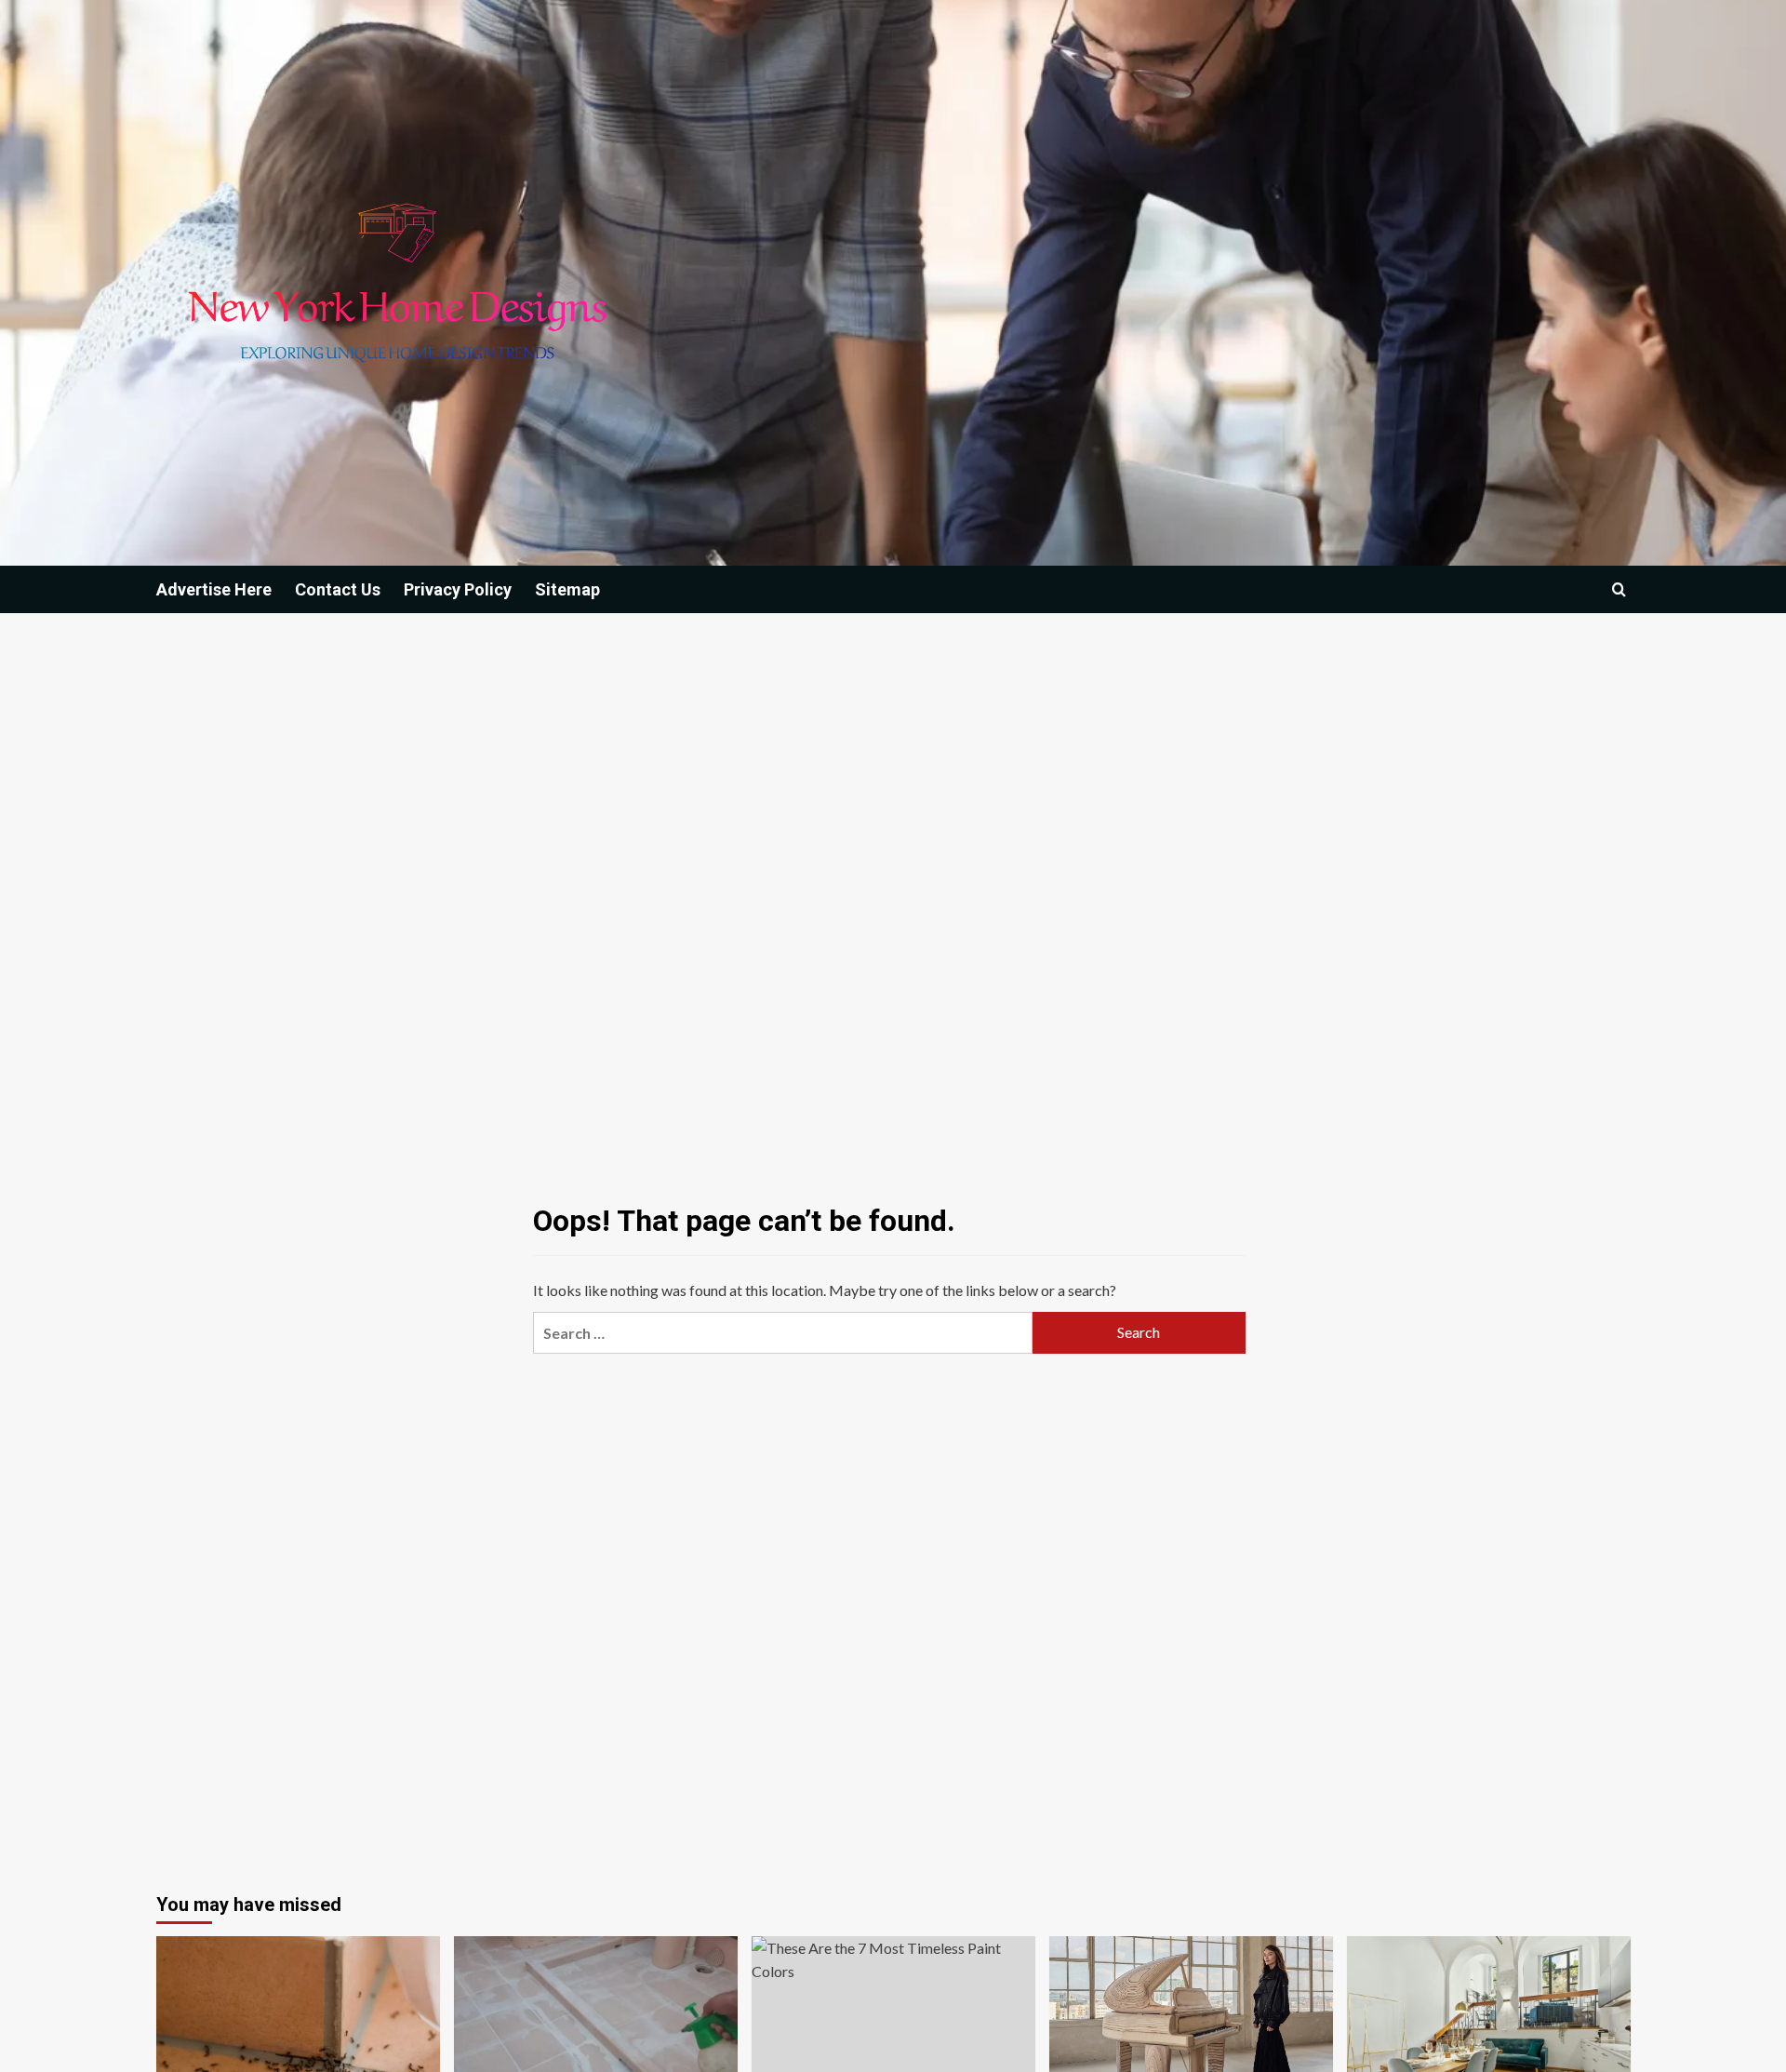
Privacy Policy (458, 589)
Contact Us (338, 589)
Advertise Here (214, 589)
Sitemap (567, 589)
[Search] (1619, 589)
